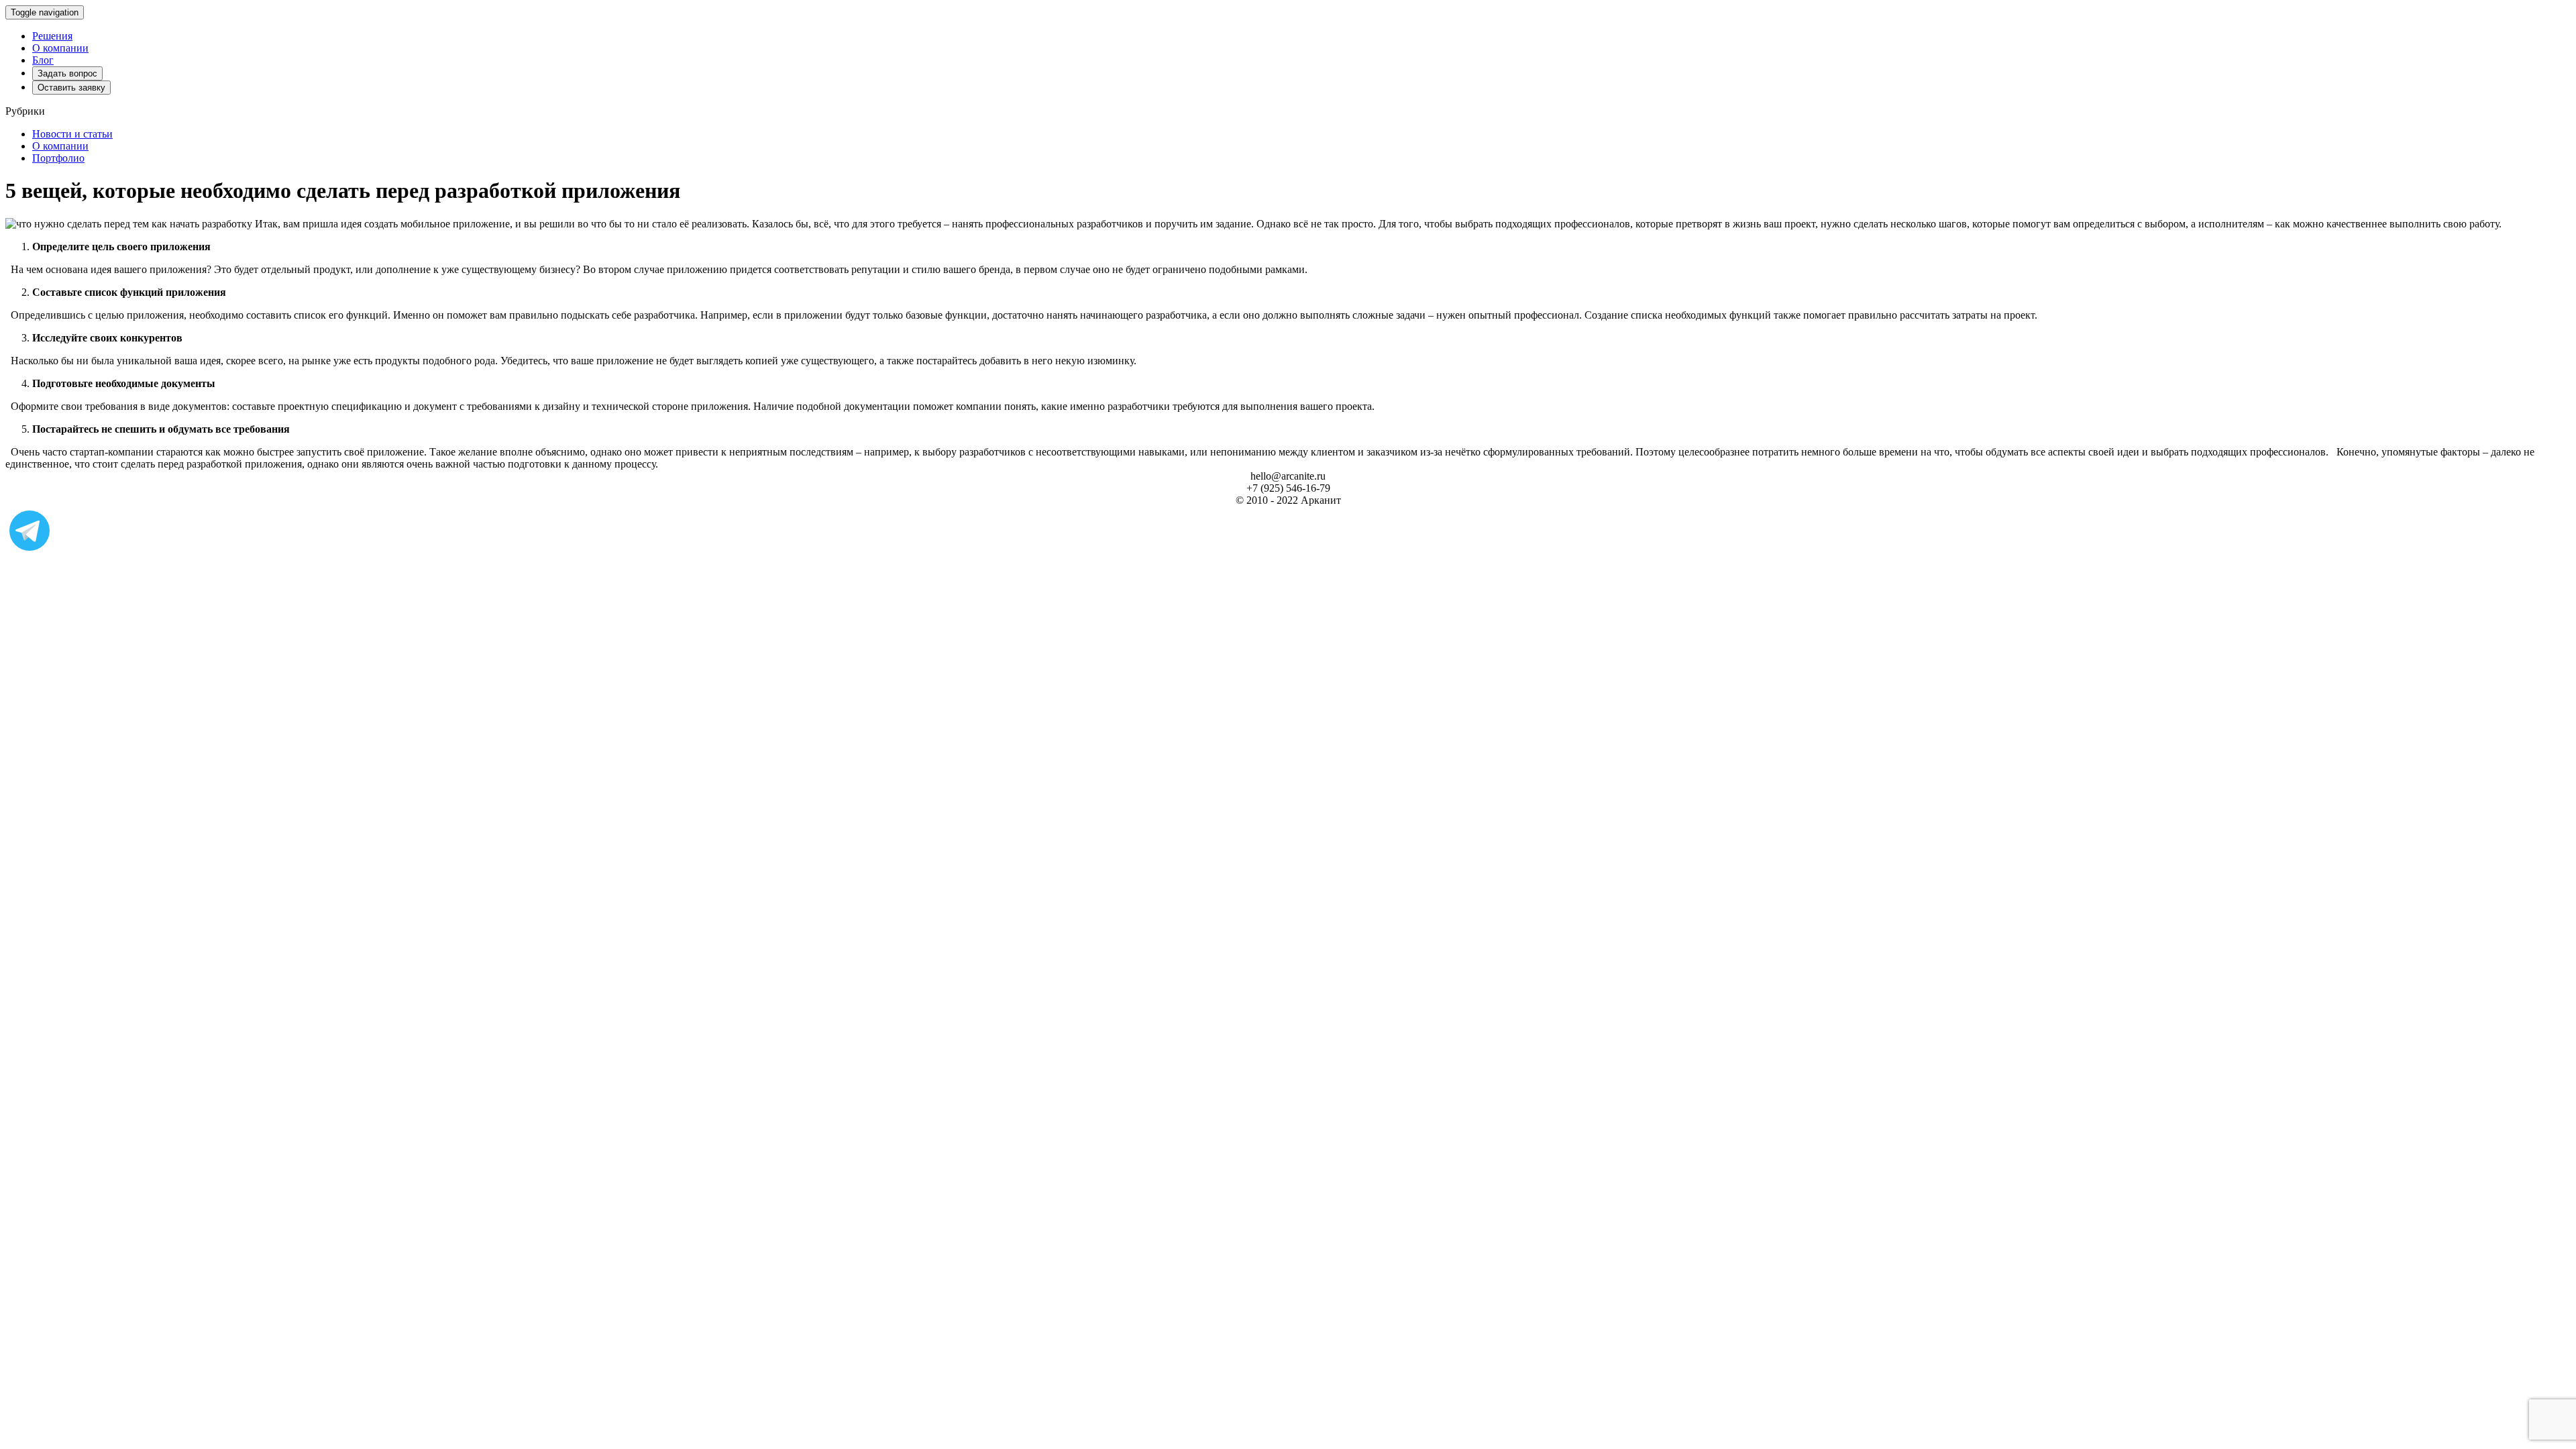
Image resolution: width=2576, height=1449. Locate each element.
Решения (52, 36)
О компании (60, 48)
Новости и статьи (72, 134)
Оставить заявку (71, 88)
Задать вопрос (67, 73)
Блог (43, 60)
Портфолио (58, 158)
